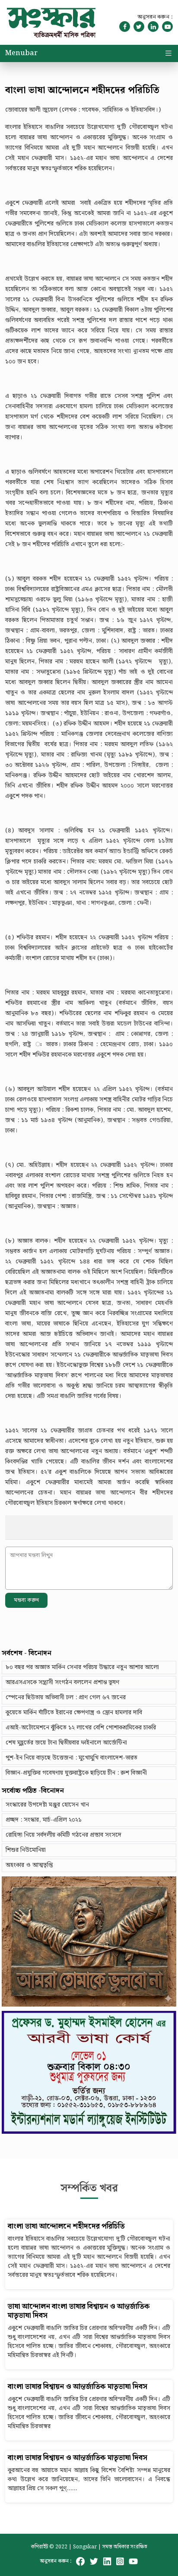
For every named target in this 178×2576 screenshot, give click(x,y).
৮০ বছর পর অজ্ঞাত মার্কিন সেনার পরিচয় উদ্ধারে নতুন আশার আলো (82, 1667)
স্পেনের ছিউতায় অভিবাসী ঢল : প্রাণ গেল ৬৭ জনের (66, 1698)
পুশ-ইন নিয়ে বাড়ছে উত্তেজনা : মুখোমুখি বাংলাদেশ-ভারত (72, 1758)
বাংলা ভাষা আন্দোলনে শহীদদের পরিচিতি (66, 2227)
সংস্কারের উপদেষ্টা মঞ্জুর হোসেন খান (47, 1805)
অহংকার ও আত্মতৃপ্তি (29, 1865)
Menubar (21, 53)
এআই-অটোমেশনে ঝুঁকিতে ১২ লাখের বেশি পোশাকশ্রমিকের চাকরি (81, 1728)
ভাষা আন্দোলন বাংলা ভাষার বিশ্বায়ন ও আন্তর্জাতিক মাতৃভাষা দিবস (79, 2311)
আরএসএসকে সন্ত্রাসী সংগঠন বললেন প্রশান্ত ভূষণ (62, 1682)
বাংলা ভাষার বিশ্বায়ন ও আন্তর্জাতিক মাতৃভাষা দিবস (78, 2387)
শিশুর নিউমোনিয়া (26, 1850)
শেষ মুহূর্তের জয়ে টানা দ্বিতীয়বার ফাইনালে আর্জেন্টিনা (66, 1743)
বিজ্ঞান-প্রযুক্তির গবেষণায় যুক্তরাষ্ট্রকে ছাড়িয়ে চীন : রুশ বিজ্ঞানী (76, 1773)
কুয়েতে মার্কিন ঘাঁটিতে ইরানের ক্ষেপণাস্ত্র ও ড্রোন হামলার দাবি (74, 1713)
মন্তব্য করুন (26, 1600)
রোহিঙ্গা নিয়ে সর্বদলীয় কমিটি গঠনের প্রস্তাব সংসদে (64, 1835)
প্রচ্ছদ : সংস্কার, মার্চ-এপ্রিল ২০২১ (44, 1820)
